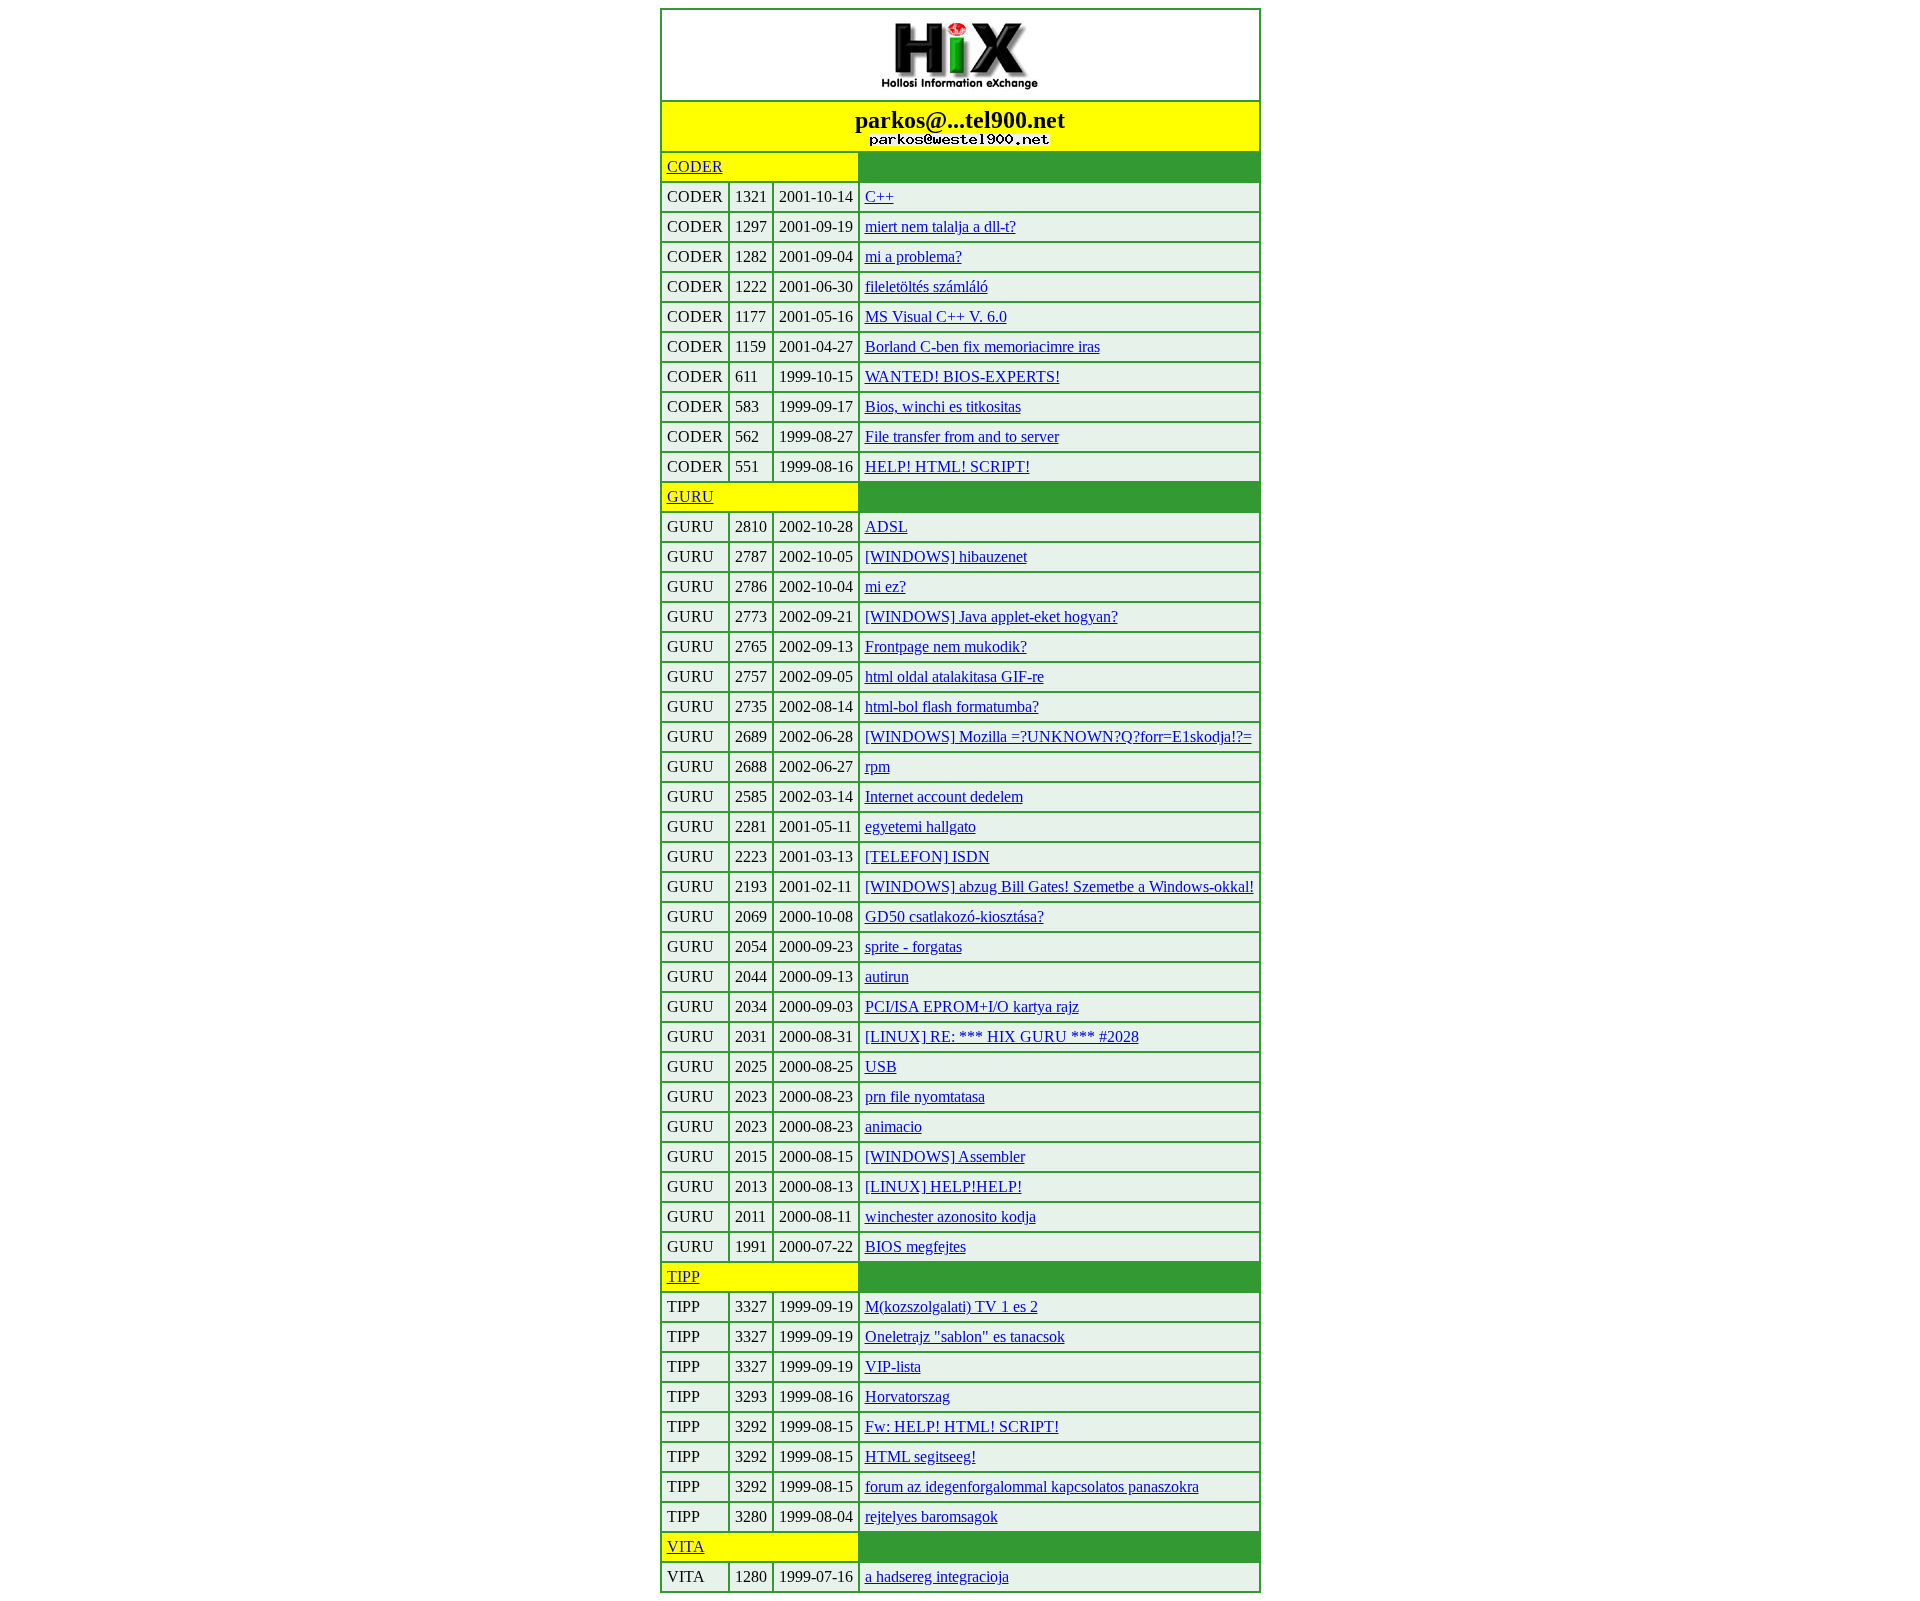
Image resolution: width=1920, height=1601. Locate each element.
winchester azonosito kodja (950, 1216)
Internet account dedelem (944, 796)
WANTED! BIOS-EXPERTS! (962, 376)
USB (881, 1066)
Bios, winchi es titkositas (943, 406)
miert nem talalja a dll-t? (940, 226)
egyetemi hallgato (920, 826)
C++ (879, 196)
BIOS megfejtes (915, 1246)
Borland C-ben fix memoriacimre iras (982, 346)
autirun (887, 976)
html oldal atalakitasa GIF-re (954, 676)
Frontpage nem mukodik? (946, 646)
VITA (686, 1546)
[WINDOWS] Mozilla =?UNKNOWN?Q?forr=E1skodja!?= (1058, 736)
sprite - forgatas (913, 946)
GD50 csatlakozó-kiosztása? (954, 916)
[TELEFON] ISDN (927, 856)
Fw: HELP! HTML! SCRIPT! (962, 1426)
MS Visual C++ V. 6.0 (936, 316)
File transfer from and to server (962, 436)
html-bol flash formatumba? (952, 706)
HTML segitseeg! (920, 1456)
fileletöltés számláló (926, 286)
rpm (877, 766)
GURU (690, 496)
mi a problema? (913, 256)
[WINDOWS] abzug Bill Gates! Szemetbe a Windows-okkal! (1059, 886)
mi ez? (885, 586)
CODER (695, 166)
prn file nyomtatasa (925, 1096)
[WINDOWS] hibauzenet (946, 556)
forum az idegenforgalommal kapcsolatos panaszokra (1032, 1486)
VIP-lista (893, 1366)
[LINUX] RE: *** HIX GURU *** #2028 (1002, 1036)
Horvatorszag (907, 1396)
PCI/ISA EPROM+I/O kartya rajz (972, 1006)
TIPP (683, 1276)
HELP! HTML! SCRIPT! (947, 466)
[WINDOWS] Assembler (945, 1156)
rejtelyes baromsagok (931, 1516)
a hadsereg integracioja (937, 1576)
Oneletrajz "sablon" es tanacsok (965, 1336)
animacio (893, 1126)
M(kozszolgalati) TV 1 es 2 (951, 1306)
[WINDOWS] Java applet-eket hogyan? (991, 616)
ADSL (886, 526)
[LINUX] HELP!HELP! (943, 1186)
